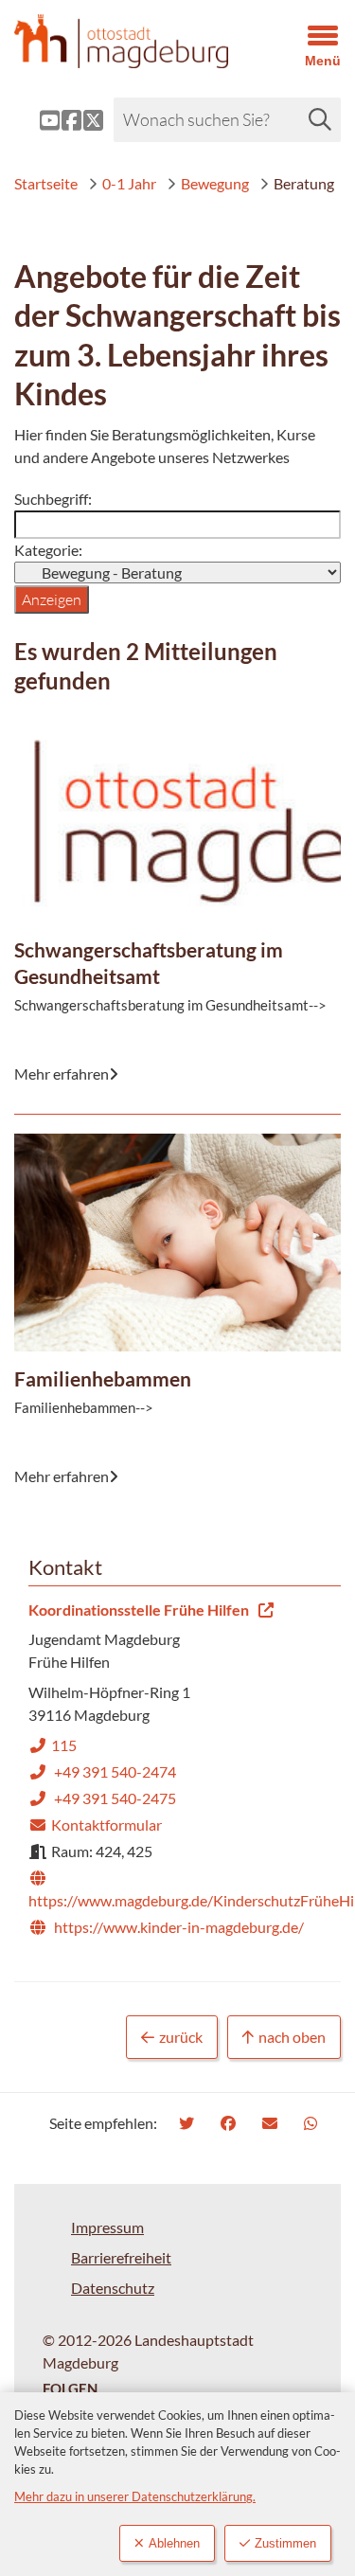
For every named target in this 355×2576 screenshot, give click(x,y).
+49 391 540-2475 (102, 1798)
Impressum (107, 2227)
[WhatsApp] (313, 2123)
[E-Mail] (272, 2123)
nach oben (292, 2037)
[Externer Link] (35, 120)
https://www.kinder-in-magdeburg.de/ (166, 1927)
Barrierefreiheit (121, 2257)
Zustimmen (285, 2543)
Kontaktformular (95, 1825)
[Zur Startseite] (133, 41)
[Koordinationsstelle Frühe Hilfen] (177, 1770)
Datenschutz (113, 2288)
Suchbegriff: (53, 499)
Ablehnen (174, 2543)
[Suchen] (320, 119)
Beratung (304, 183)
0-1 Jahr (129, 183)
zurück (181, 2037)
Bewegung (215, 183)
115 (53, 1745)
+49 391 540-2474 (102, 1771)
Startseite (46, 183)
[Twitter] (189, 2123)
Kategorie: (48, 550)
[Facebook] (231, 2123)
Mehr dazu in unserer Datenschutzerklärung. (135, 2496)
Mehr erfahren (165, 767)
